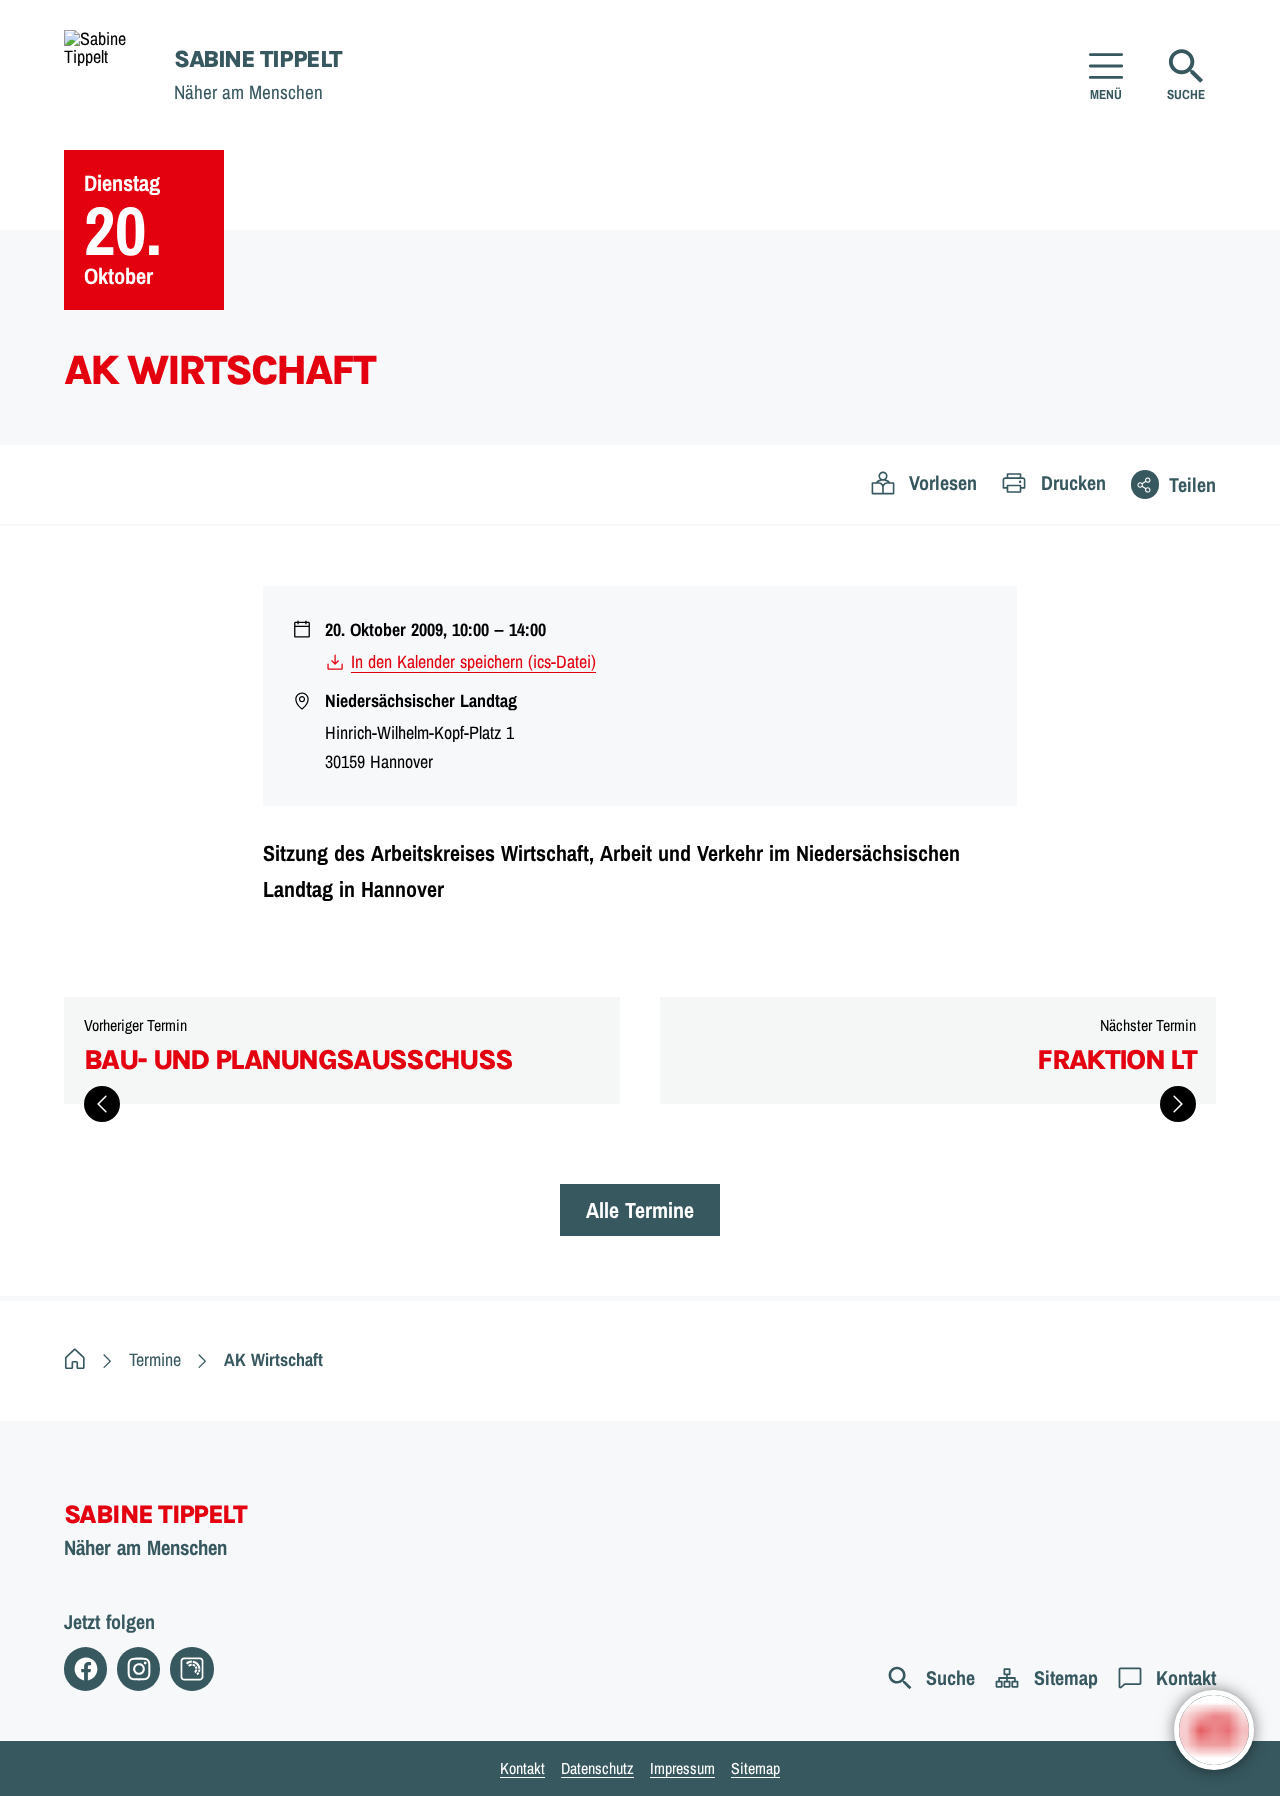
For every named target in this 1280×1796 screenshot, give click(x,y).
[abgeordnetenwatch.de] (191, 1668)
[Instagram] (138, 1668)
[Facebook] (85, 1668)
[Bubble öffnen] (1214, 1730)
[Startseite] (75, 1359)
